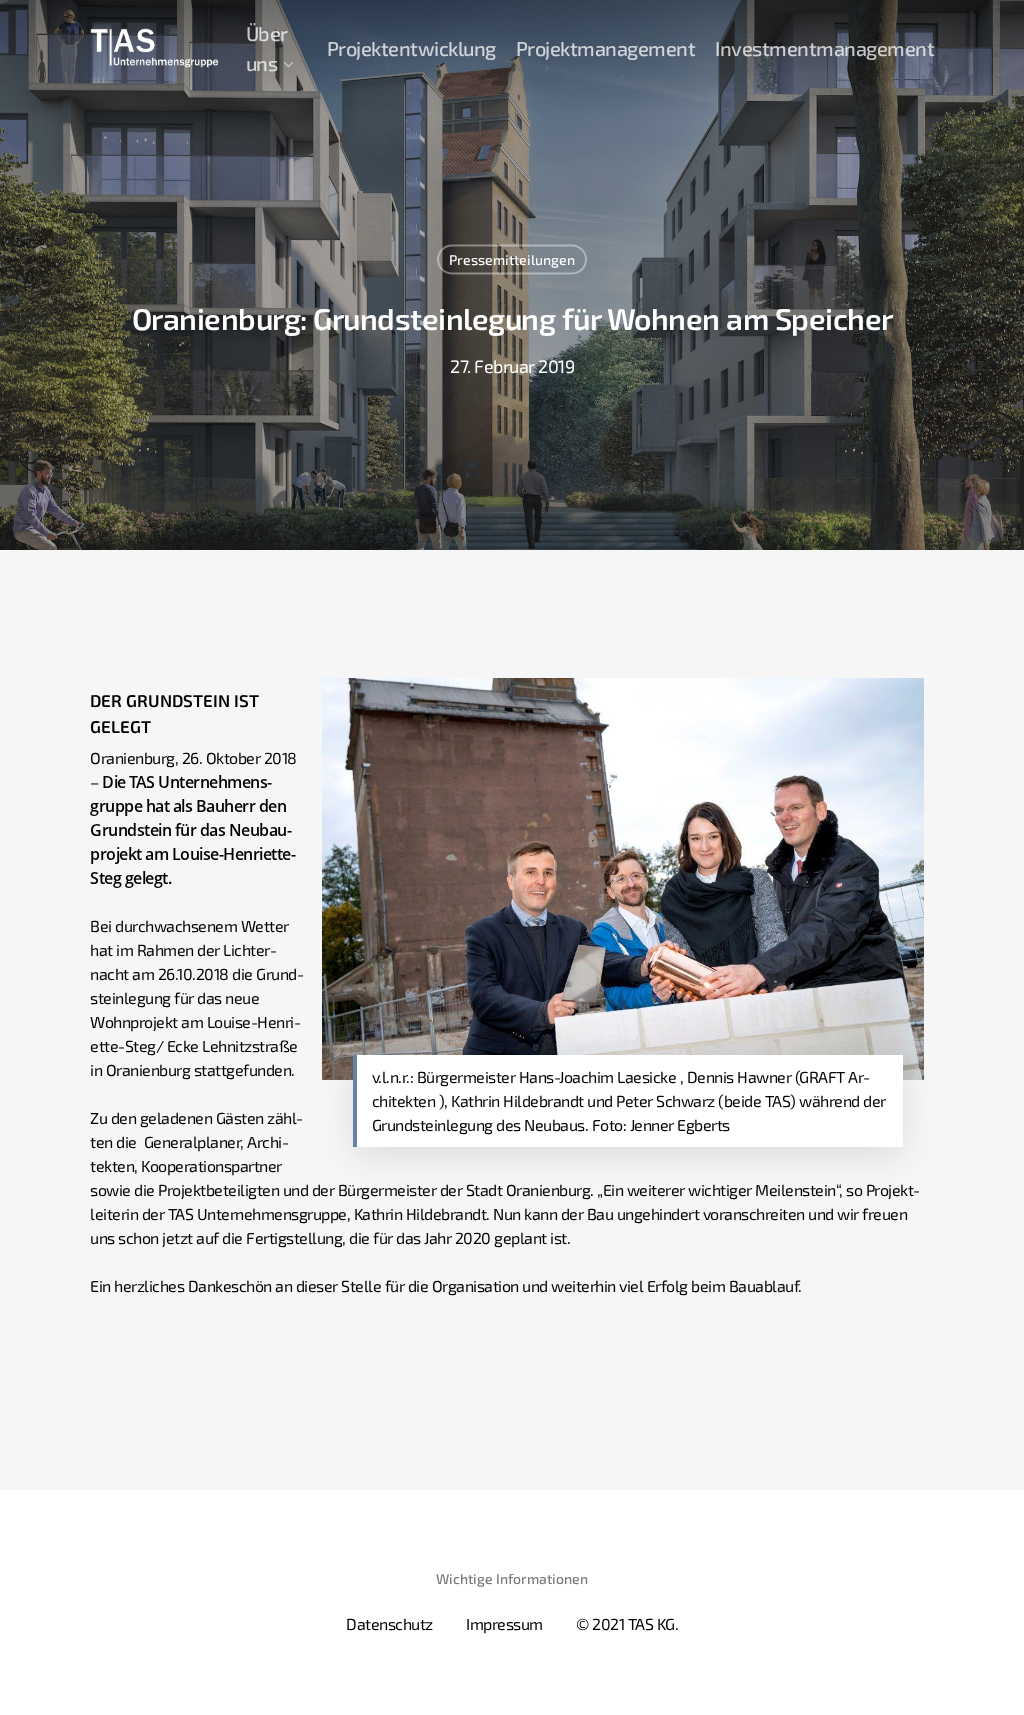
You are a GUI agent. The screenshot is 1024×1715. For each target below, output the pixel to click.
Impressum (504, 1623)
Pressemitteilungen (512, 259)
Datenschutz (389, 1623)
